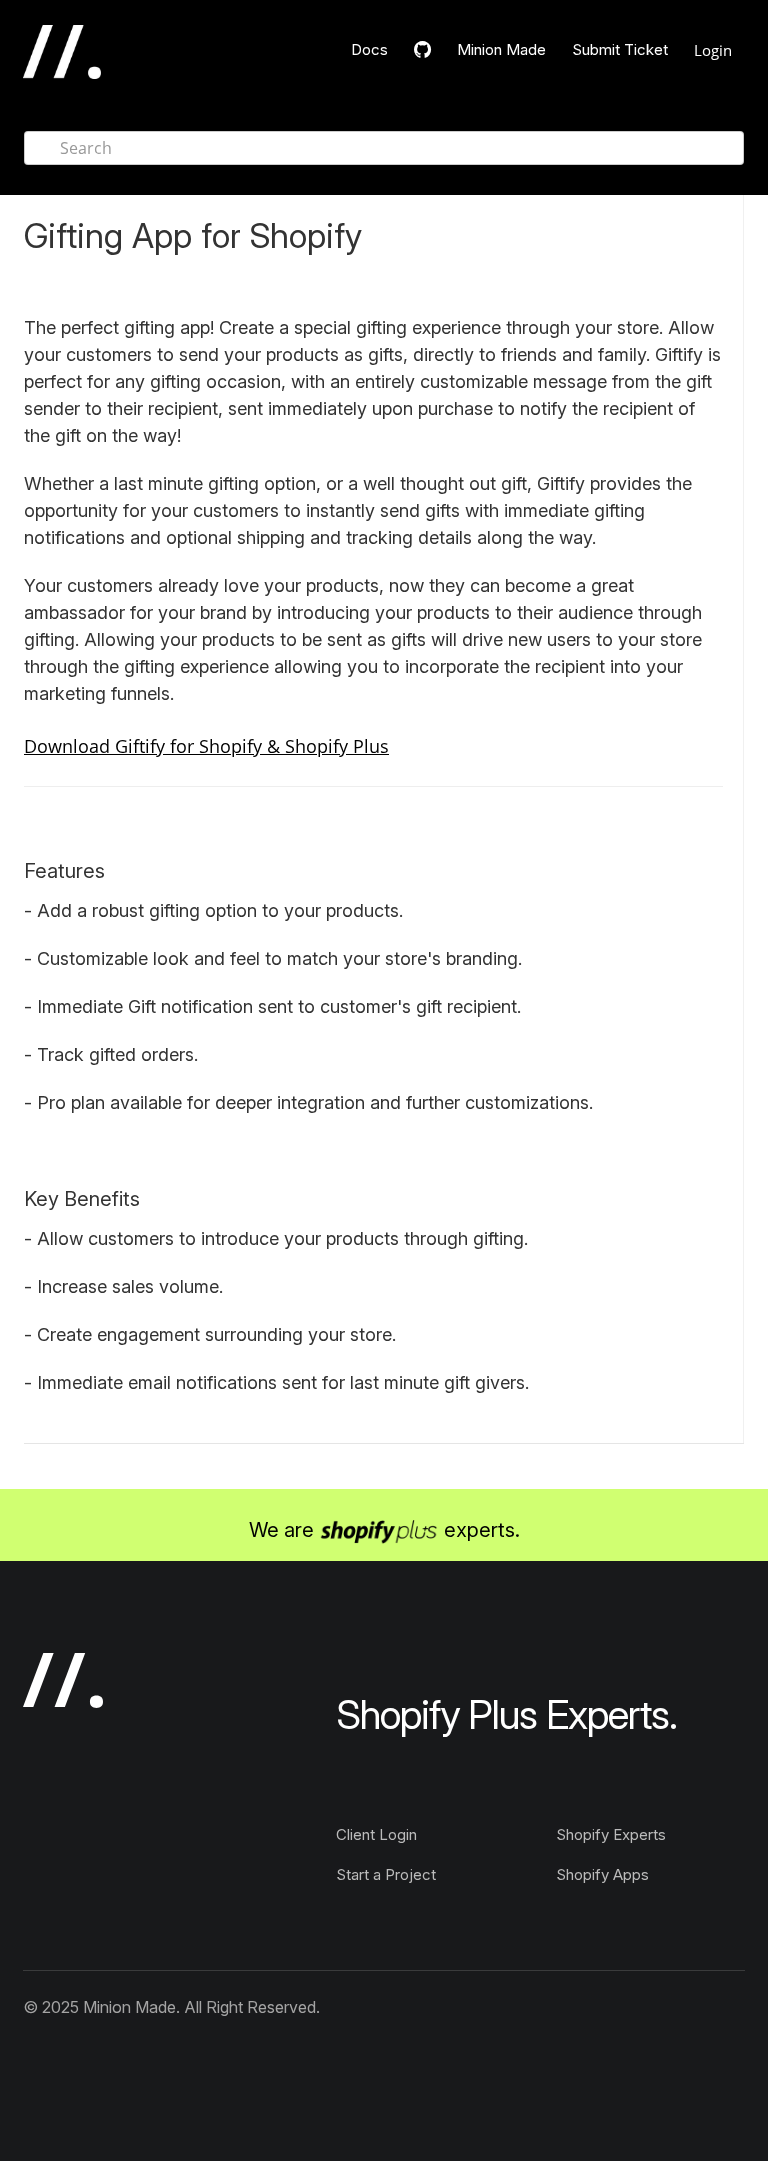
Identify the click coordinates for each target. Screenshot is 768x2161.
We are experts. (384, 1530)
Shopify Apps (602, 1874)
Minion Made (501, 49)
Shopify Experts (611, 1834)
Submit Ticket (620, 49)
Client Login (376, 1834)
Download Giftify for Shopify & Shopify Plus (206, 746)
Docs (369, 49)
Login (713, 50)
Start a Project (386, 1874)
